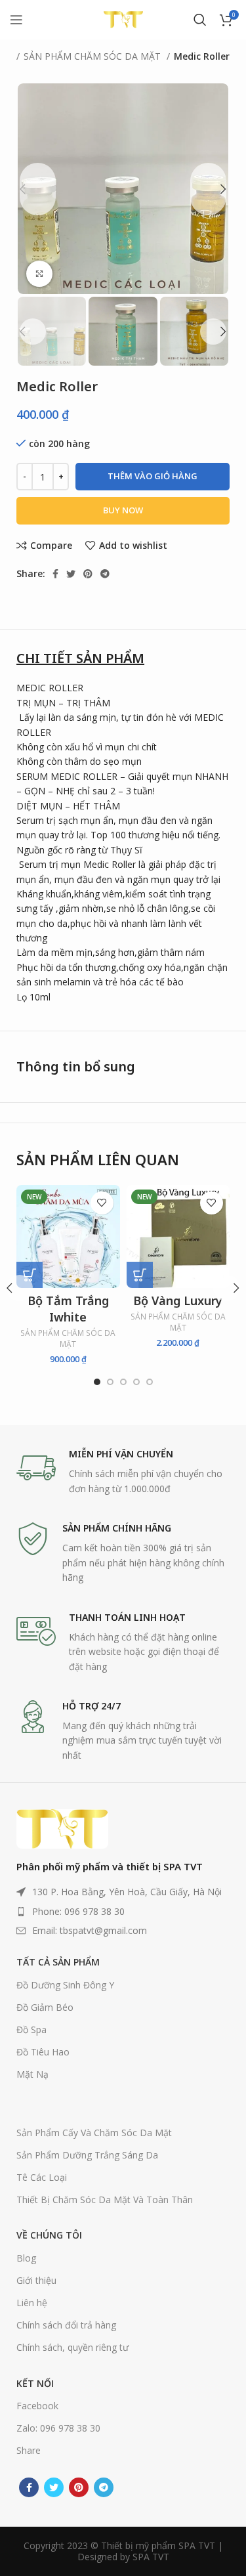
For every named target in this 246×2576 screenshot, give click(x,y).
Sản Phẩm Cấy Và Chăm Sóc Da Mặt (94, 2133)
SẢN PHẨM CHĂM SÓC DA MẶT (93, 56)
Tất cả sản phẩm (58, 1962)
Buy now (123, 510)
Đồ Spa (31, 2029)
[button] (30, 1275)
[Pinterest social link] (88, 574)
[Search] (200, 20)
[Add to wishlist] (102, 1203)
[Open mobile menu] (16, 20)
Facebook (37, 2406)
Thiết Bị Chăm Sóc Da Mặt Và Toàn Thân (105, 2200)
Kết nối (35, 2383)
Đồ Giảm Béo (45, 2007)
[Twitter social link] (71, 574)
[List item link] (123, 1912)
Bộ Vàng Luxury (178, 1300)
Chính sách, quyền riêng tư (72, 2347)
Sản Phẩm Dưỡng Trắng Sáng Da (87, 2155)
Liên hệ (32, 2303)
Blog (26, 2258)
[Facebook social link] (55, 574)
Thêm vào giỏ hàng (153, 476)
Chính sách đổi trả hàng (66, 2325)
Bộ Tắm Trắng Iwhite (68, 1309)
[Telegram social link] (105, 574)
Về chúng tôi (49, 2235)
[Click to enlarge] (39, 274)
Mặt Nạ (32, 2074)
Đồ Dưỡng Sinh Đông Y (65, 1985)
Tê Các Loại (42, 2177)
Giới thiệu (36, 2280)
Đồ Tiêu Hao (43, 2052)
